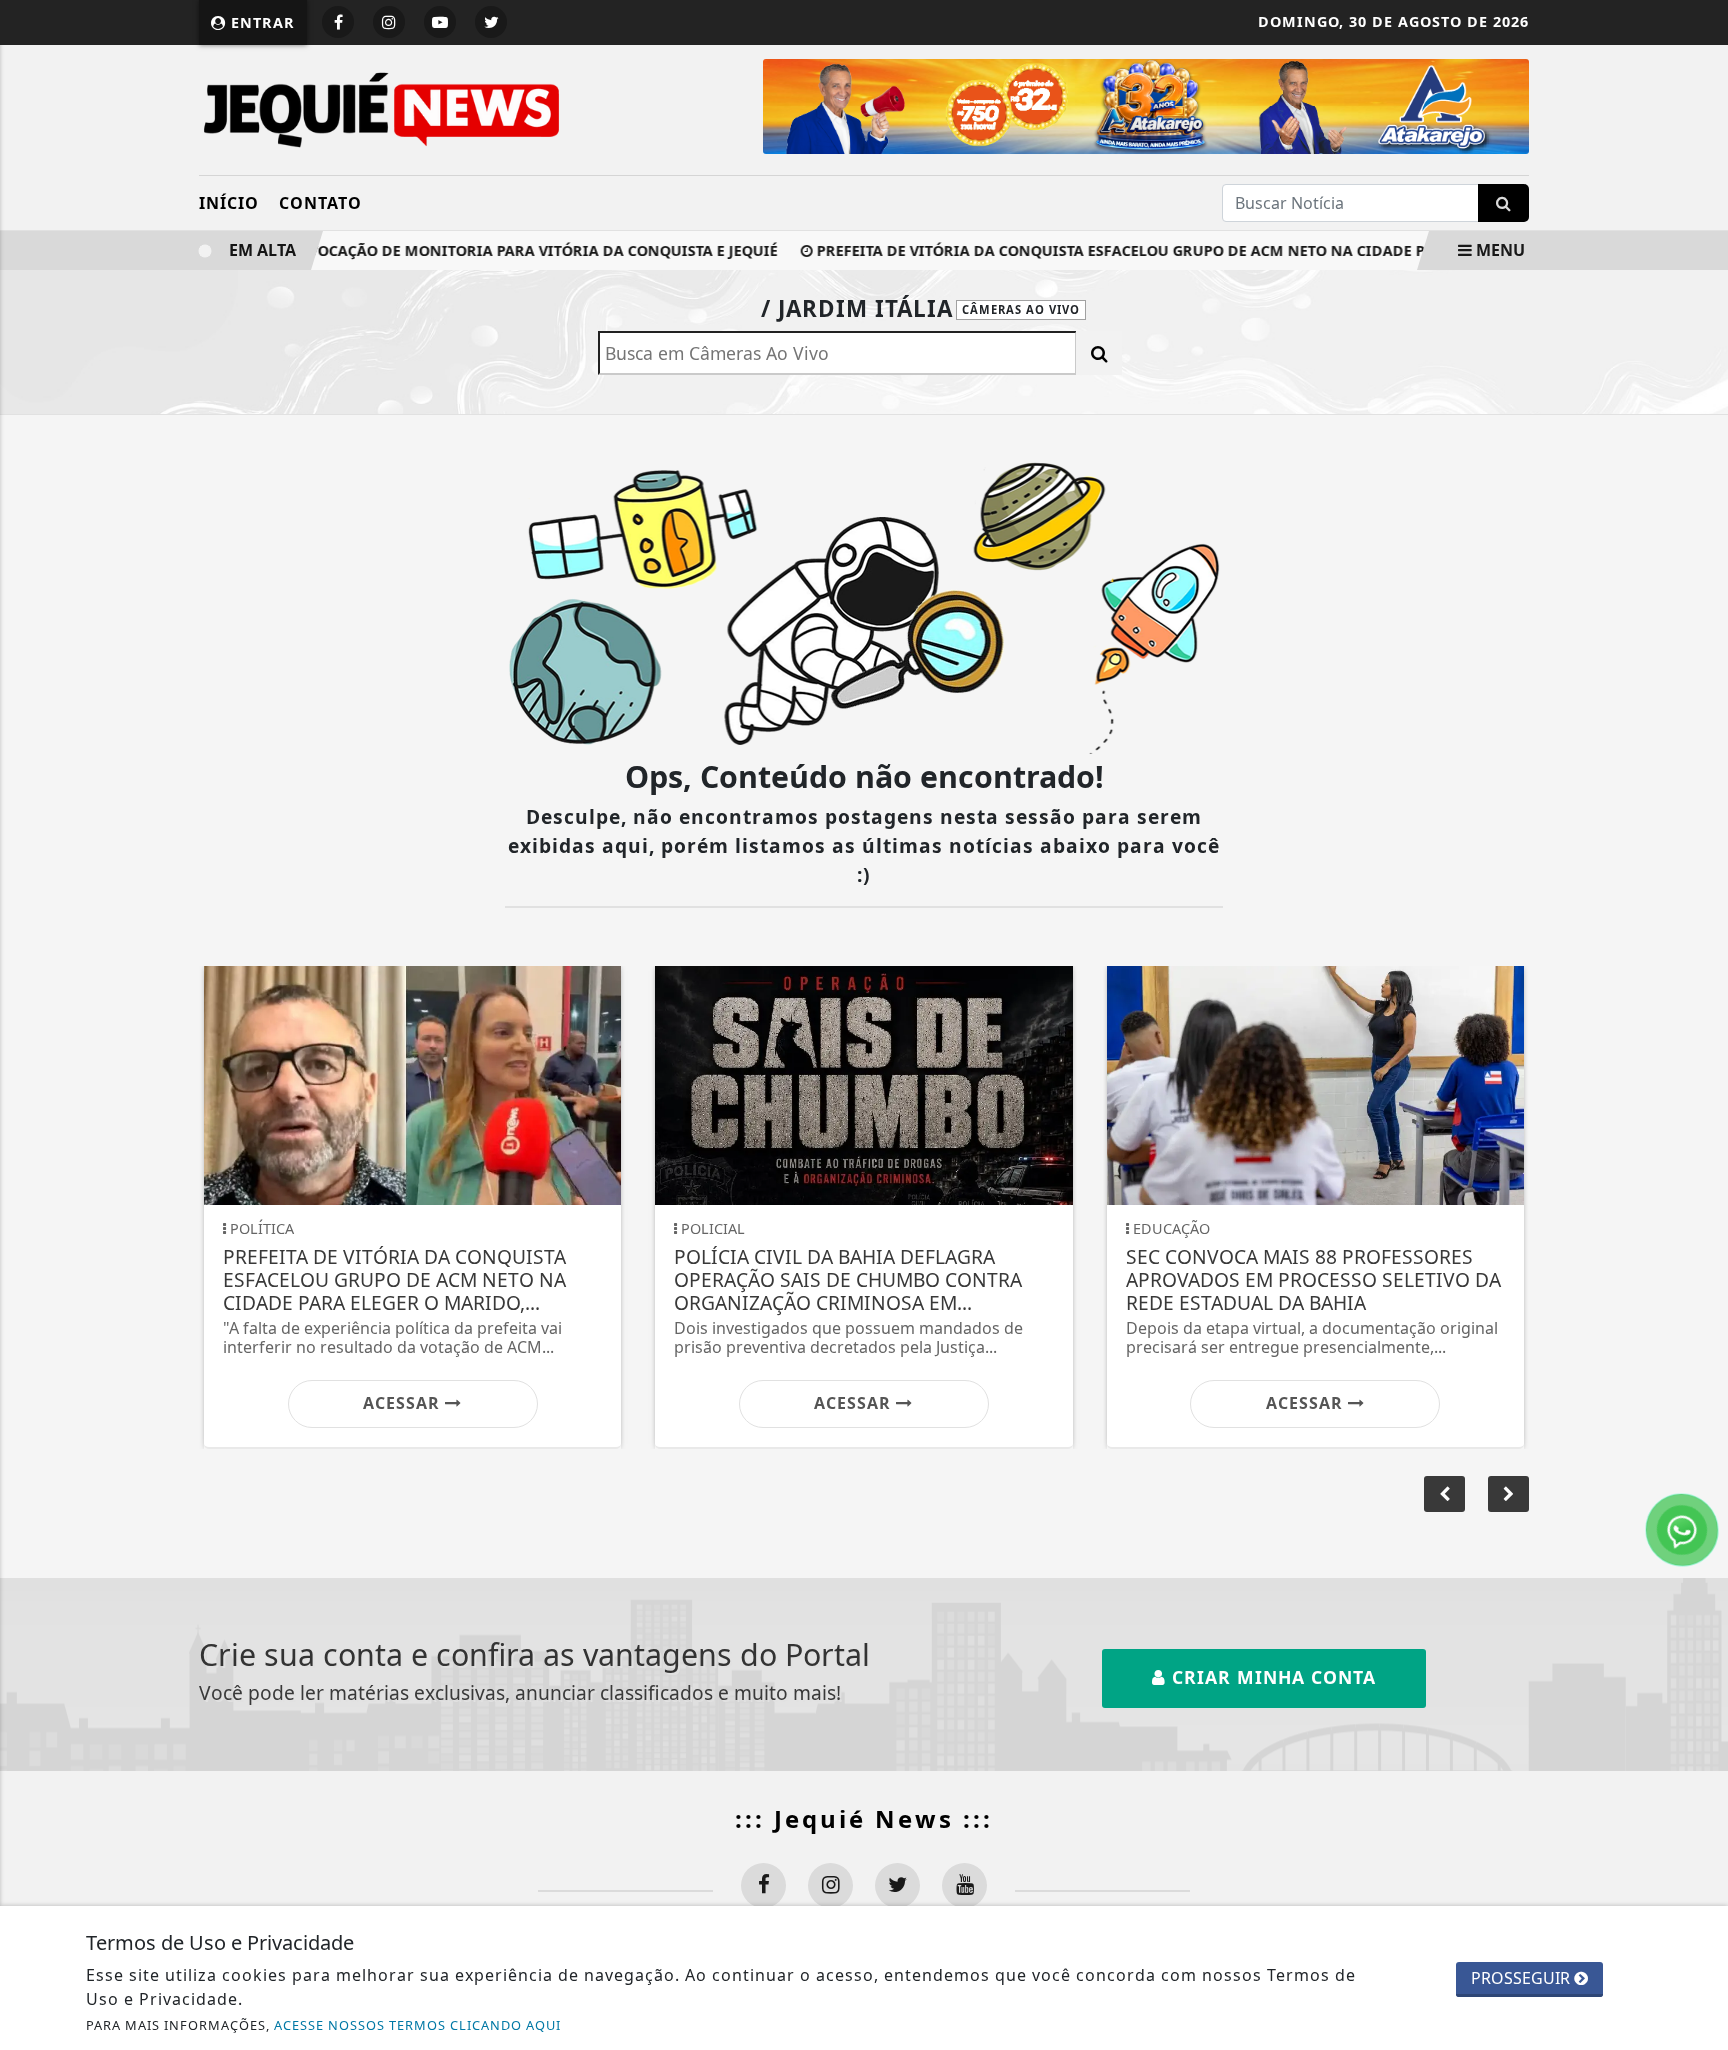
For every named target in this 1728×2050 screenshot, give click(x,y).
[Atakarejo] (1087, 105)
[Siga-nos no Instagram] (830, 1885)
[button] (1508, 1494)
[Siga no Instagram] (389, 22)
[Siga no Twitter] (491, 22)
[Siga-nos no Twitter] (897, 1885)
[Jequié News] (381, 108)
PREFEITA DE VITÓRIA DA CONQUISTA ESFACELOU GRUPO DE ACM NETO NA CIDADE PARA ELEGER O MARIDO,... (1178, 250)
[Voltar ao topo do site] (1697, 1230)
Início (229, 203)
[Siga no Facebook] (338, 22)
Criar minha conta (1271, 1677)
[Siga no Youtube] (440, 22)
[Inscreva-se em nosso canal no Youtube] (964, 1885)
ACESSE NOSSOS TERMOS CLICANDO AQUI (417, 2025)
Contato (320, 203)
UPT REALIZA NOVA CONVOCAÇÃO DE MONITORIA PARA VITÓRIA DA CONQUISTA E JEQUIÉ (424, 250)
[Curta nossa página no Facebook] (763, 1885)
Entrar (260, 22)
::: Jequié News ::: (864, 1818)
